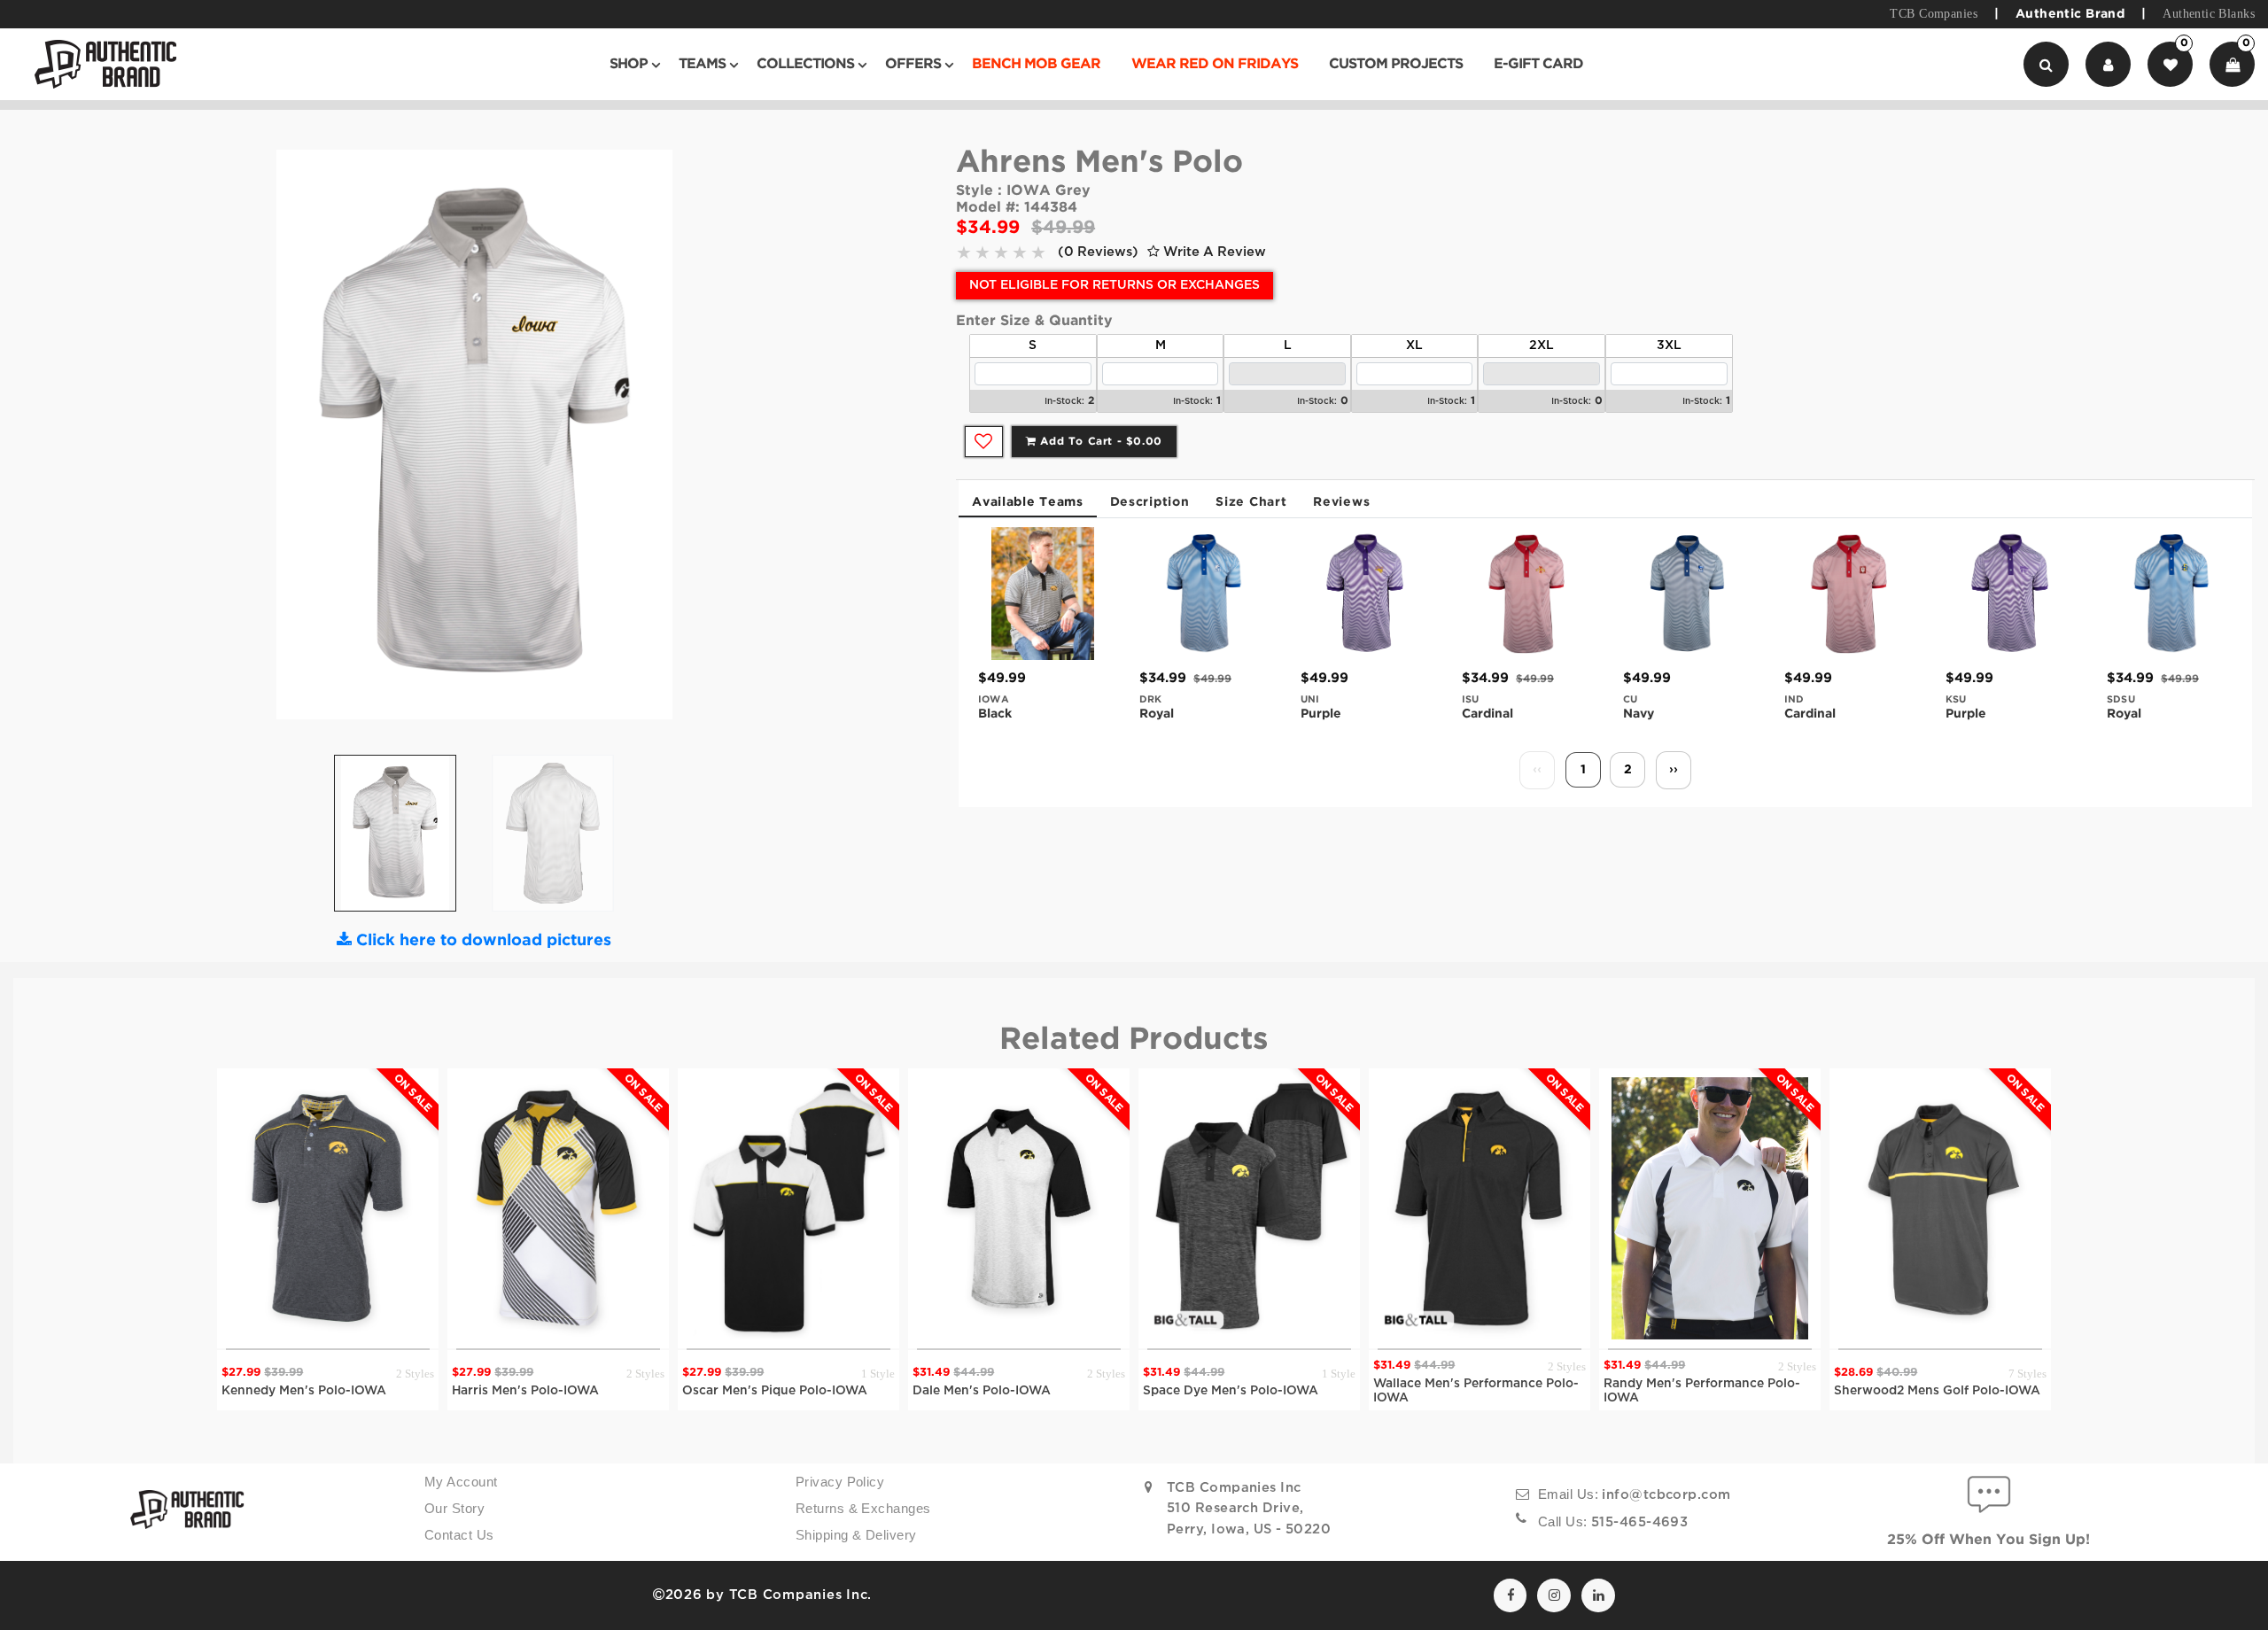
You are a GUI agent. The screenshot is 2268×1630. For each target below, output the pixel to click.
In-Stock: (1064, 402)
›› (1674, 770)
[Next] (689, 441)
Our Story (454, 1509)
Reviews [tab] (1341, 502)
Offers (913, 64)
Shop (629, 64)
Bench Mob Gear (1036, 64)
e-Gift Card (1538, 64)
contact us (459, 1535)
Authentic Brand (2070, 14)
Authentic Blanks (2209, 14)
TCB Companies (1933, 14)
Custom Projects (1396, 64)
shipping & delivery (856, 1535)
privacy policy (840, 1482)
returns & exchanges (863, 1509)
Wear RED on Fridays (1215, 64)
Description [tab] (1150, 502)
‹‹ (1537, 770)
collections (805, 64)
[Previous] (259, 441)
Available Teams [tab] (1028, 502)
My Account (461, 1482)
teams (702, 64)
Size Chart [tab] (1251, 502)
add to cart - (1099, 442)
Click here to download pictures (482, 941)
